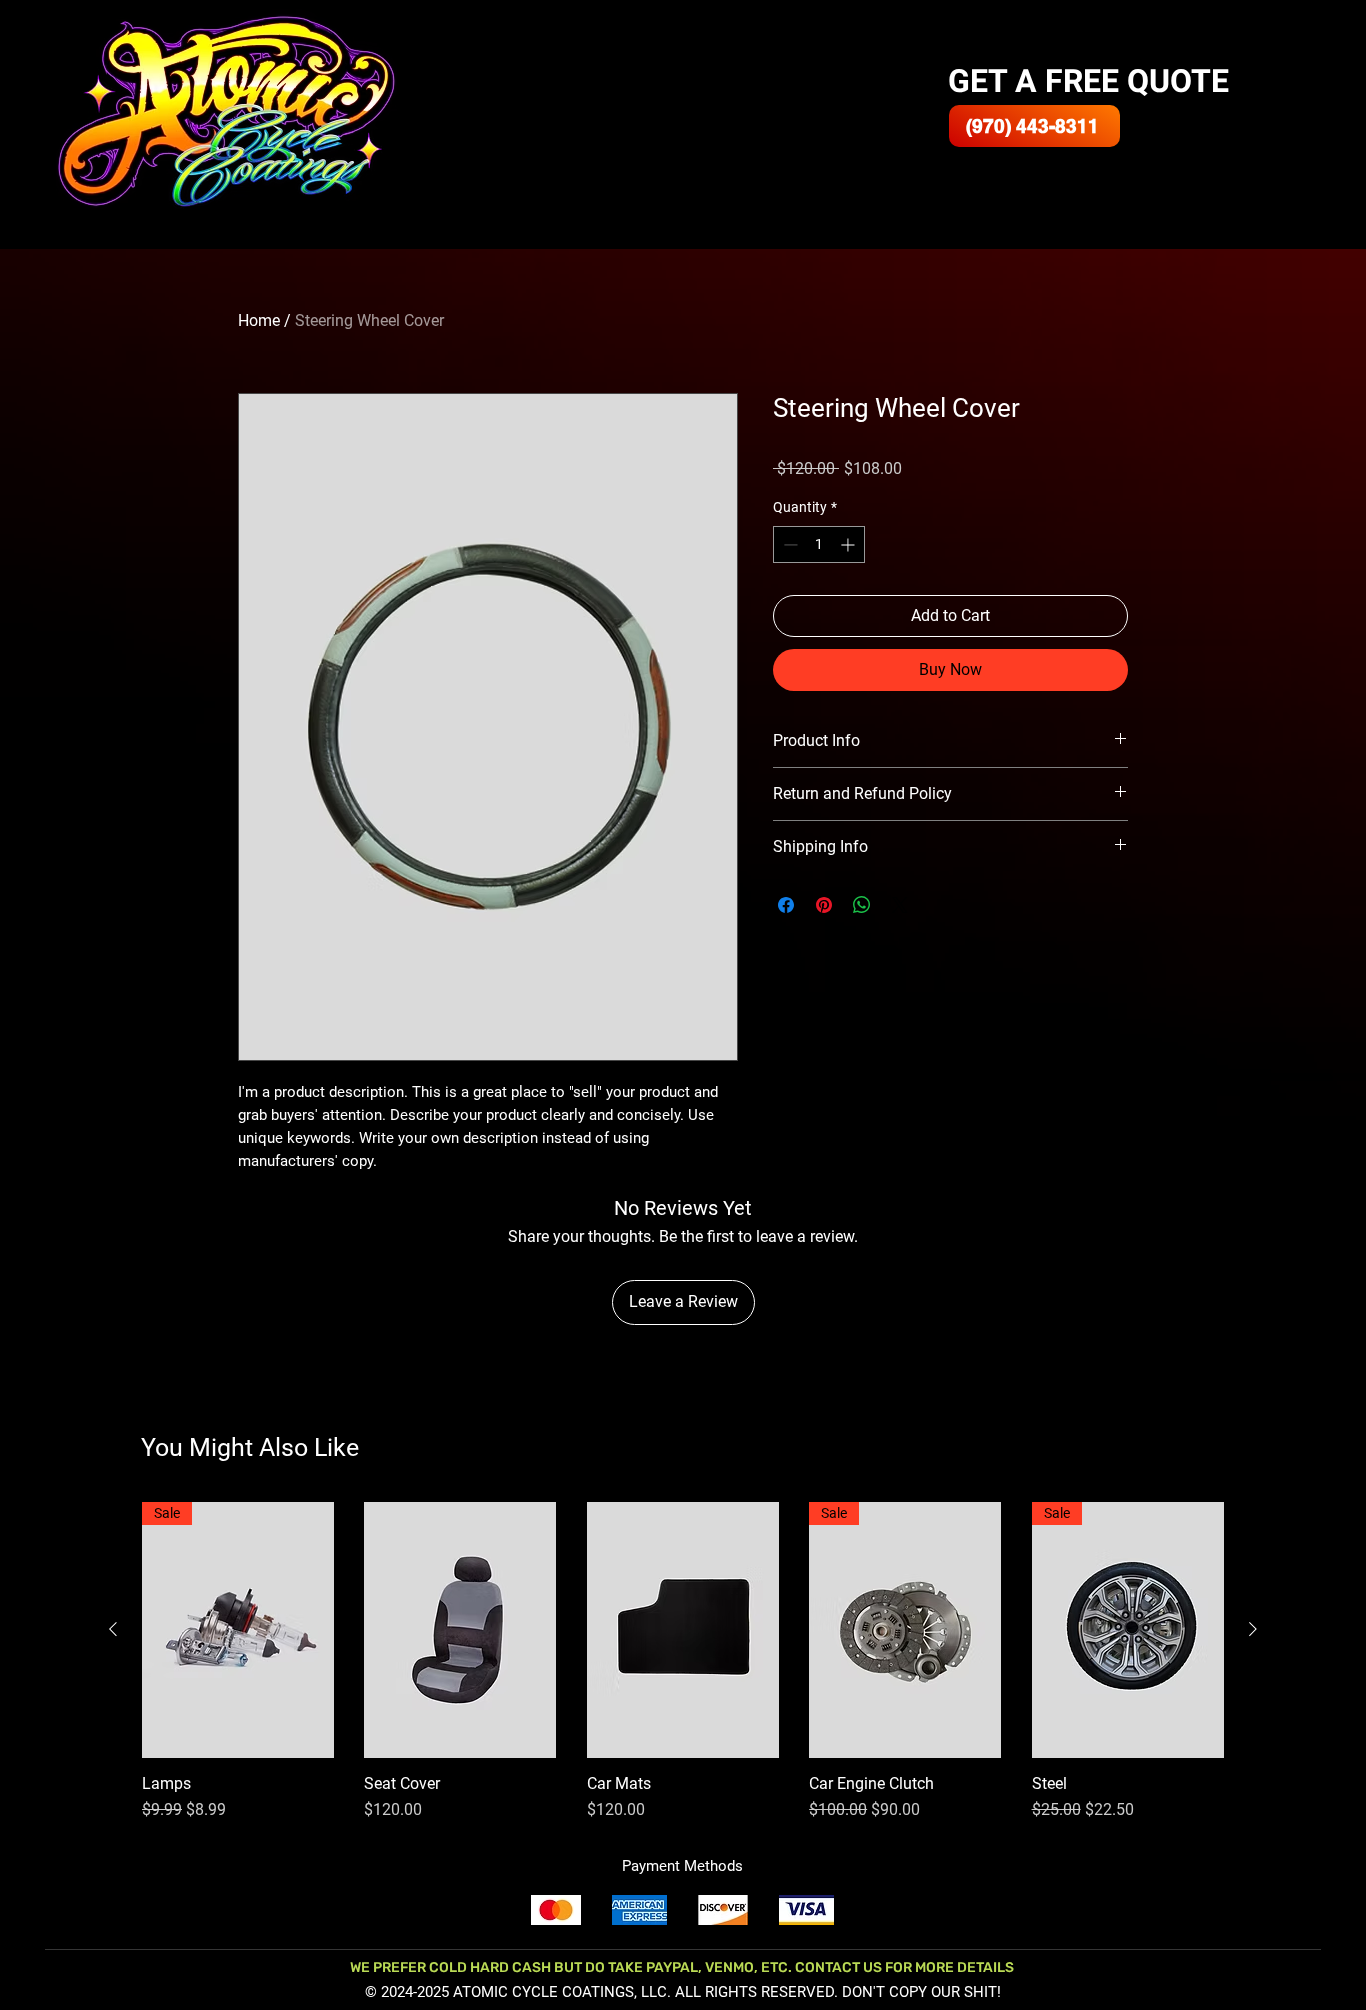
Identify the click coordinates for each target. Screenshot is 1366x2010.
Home (259, 320)
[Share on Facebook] (786, 905)
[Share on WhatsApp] (862, 905)
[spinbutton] (819, 544)
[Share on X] (900, 905)
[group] (683, 1662)
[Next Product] (1253, 1629)
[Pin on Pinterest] (824, 905)
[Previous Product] (113, 1629)
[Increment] (849, 544)
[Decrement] (788, 544)
